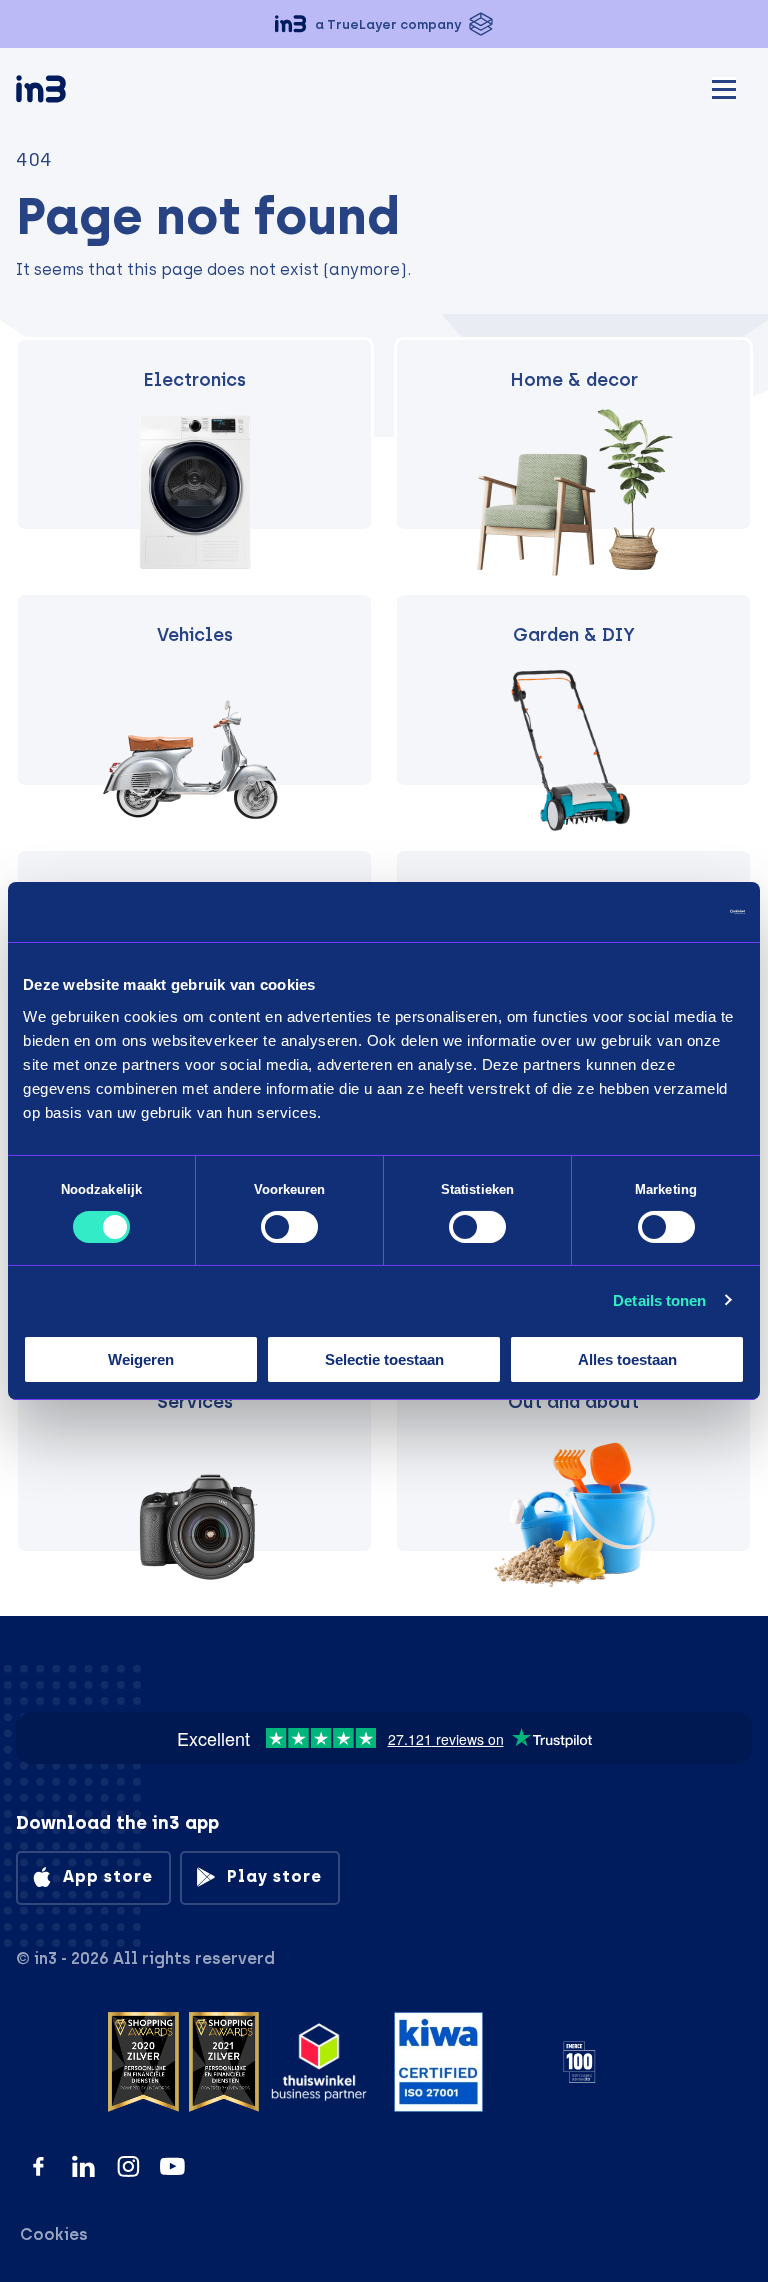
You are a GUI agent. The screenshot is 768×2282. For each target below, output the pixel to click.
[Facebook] (38, 2166)
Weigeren (141, 1359)
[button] (384, 24)
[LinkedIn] (83, 2166)
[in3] (76, 92)
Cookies (54, 2234)
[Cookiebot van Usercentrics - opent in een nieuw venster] (657, 912)
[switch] (289, 1227)
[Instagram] (128, 2166)
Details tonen (659, 1300)
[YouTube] (172, 2166)
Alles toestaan (627, 1359)
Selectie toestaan (384, 1359)
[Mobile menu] (724, 86)
